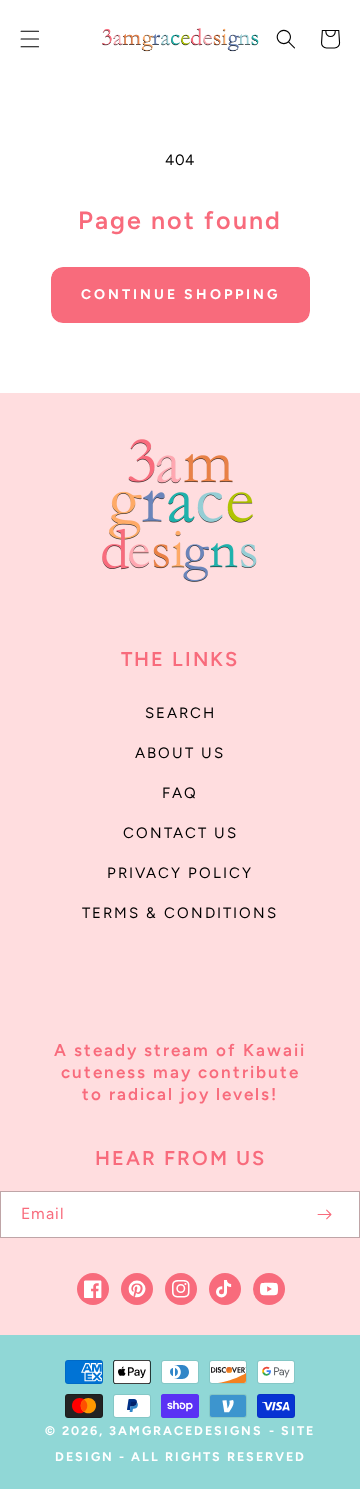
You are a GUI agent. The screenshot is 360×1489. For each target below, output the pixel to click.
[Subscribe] (324, 1214)
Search (180, 713)
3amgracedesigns (186, 1430)
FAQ (180, 793)
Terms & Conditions (180, 913)
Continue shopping (180, 294)
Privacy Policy (180, 873)
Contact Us (180, 833)
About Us (180, 753)
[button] (30, 39)
